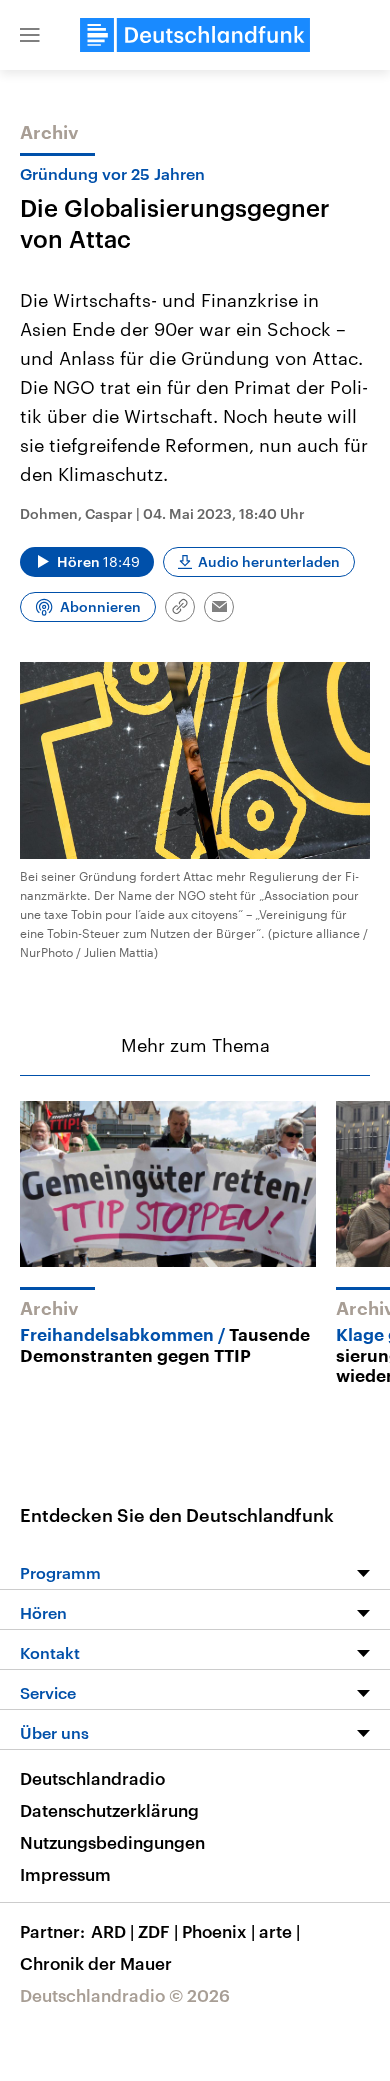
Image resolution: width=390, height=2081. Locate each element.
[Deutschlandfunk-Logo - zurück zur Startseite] (195, 35)
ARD (112, 1931)
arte (279, 1931)
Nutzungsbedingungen (112, 1842)
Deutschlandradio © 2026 (125, 1995)
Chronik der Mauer (96, 1963)
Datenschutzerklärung (109, 1810)
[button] (30, 35)
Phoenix (218, 1931)
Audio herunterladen (269, 561)
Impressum (65, 1874)
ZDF (158, 1931)
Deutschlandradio (92, 1778)
